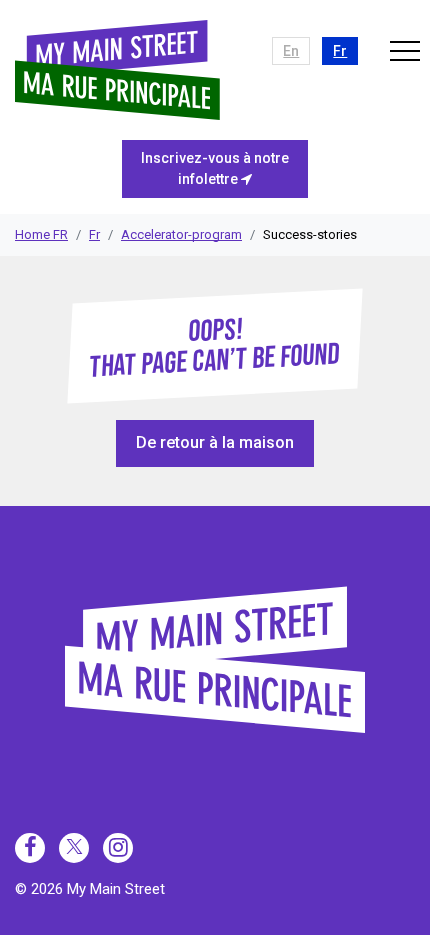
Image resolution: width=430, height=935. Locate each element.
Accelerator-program (181, 234)
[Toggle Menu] (405, 50)
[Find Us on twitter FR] (74, 848)
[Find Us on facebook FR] (30, 848)
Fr (94, 234)
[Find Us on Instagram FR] (118, 848)
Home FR (41, 234)
